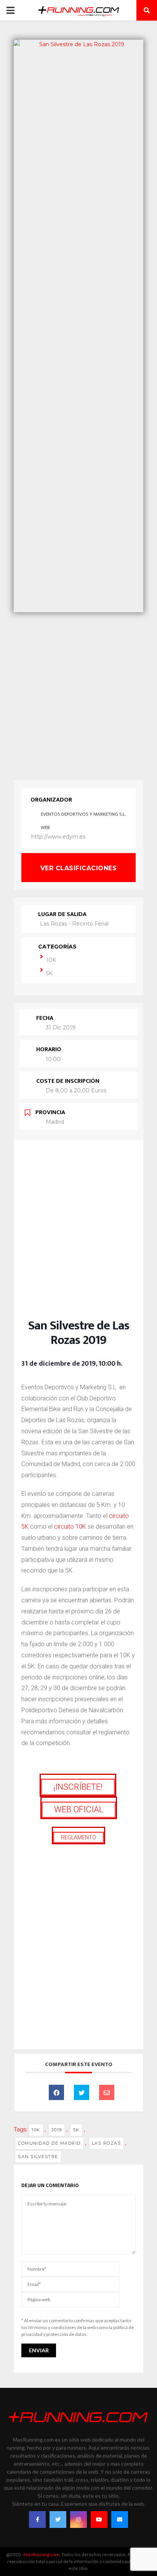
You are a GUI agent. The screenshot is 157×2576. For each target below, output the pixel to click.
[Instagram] (78, 2520)
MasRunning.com (42, 2554)
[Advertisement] (78, 694)
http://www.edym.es (58, 837)
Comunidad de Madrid (49, 2143)
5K (49, 973)
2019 (57, 2130)
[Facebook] (37, 2520)
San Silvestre (38, 2157)
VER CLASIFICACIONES (79, 868)
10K (51, 960)
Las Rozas (107, 2143)
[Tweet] (82, 2092)
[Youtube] (99, 2520)
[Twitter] (58, 2520)
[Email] (107, 2092)
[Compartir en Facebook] (56, 2092)
